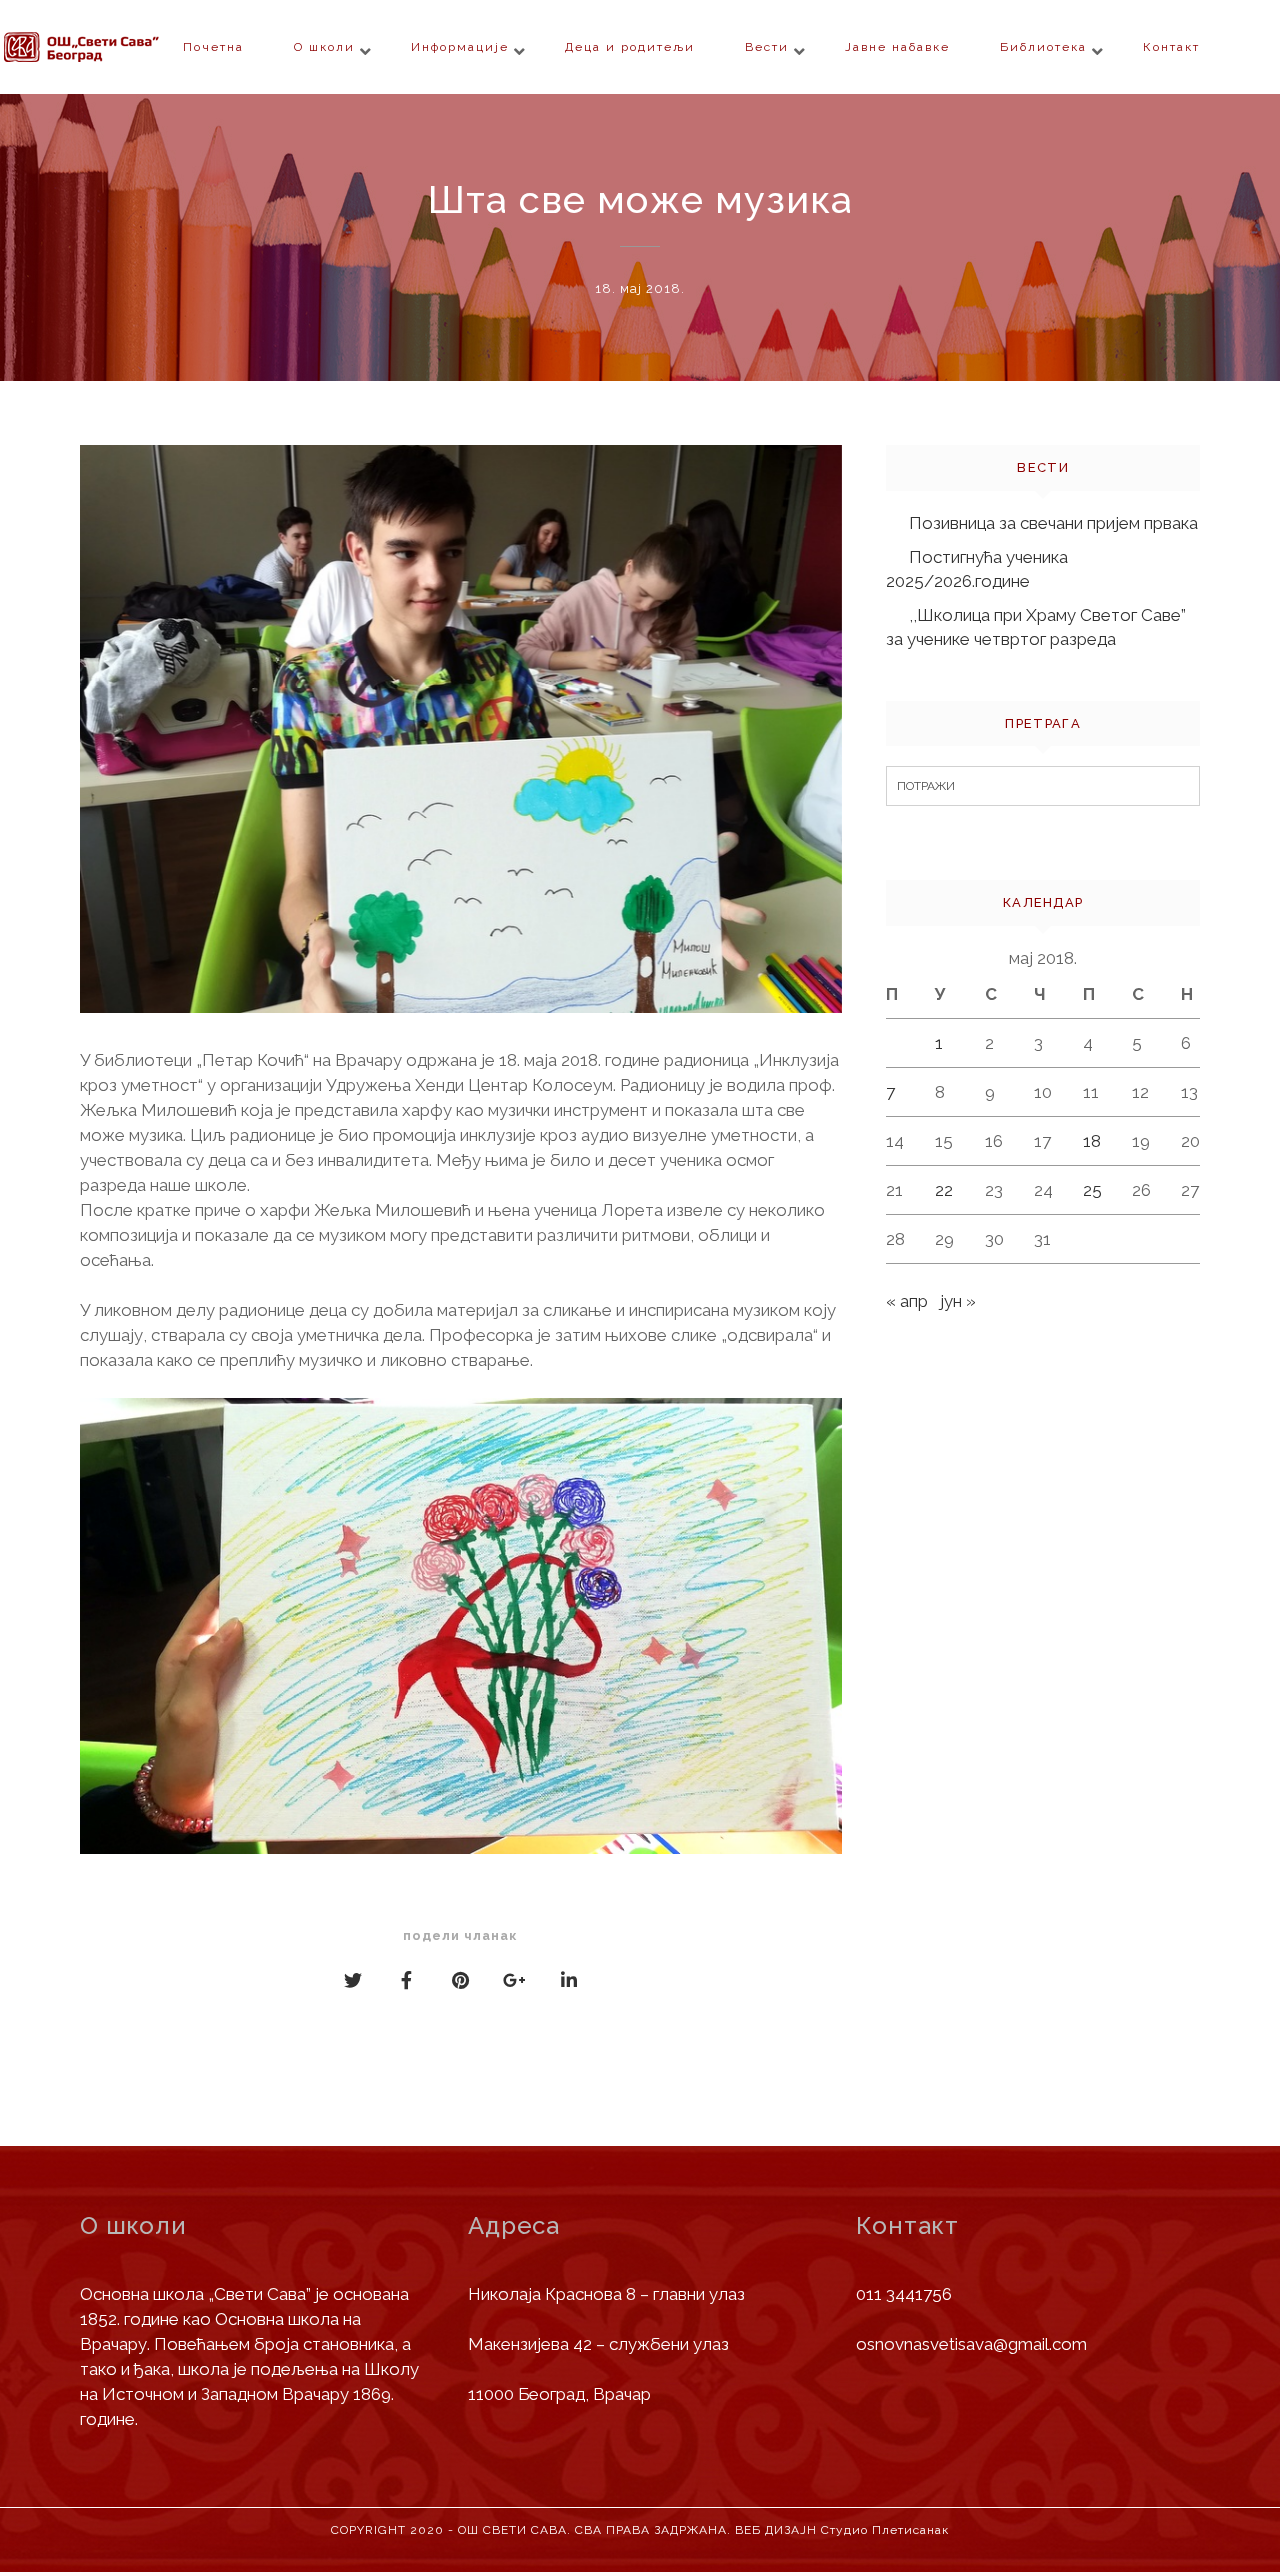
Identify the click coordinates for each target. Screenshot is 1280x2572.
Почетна (213, 47)
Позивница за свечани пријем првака (1053, 523)
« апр (907, 1301)
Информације (460, 47)
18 (1092, 1141)
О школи (324, 47)
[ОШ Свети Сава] (120, 47)
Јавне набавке (897, 47)
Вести (767, 47)
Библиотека (1043, 47)
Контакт (1171, 47)
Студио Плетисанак (885, 2530)
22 (944, 1190)
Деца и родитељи (630, 47)
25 (1092, 1190)
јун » (958, 1301)
